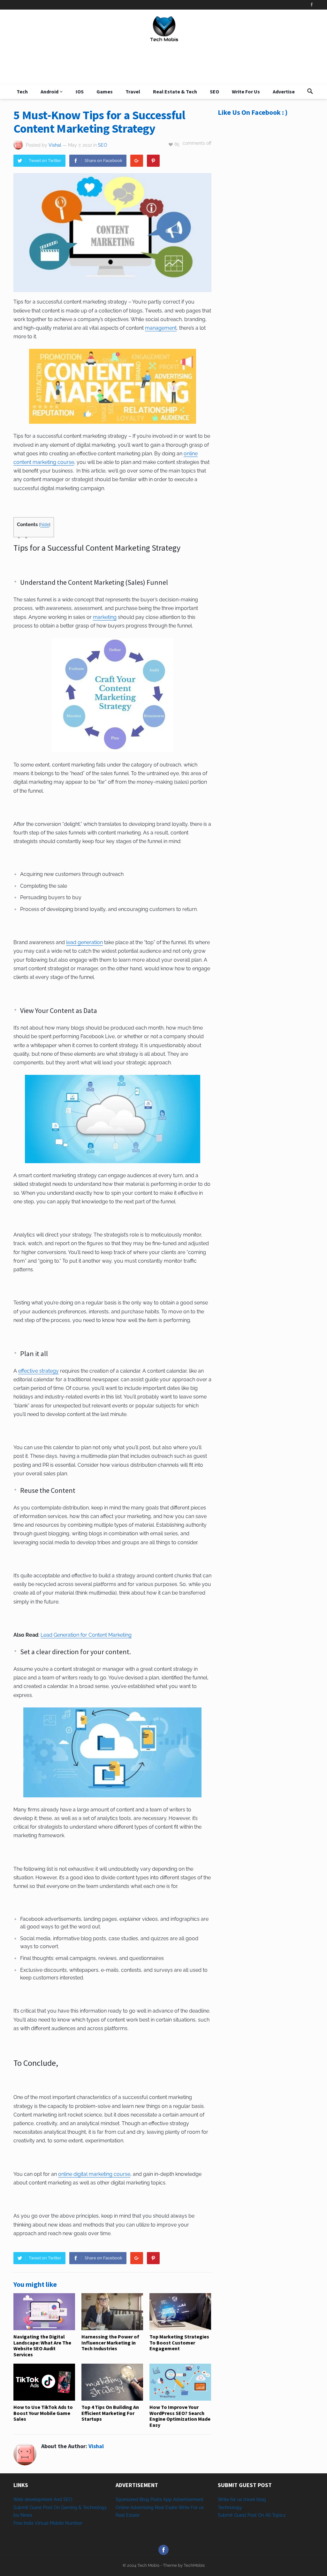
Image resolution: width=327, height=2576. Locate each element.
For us (197, 2507)
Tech (22, 92)
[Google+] (137, 161)
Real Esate (167, 2507)
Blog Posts (151, 2499)
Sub (222, 2515)
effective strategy (38, 1371)
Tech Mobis (148, 2565)
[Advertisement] (266, 177)
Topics (279, 2515)
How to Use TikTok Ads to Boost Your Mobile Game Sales (43, 2413)
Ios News (23, 2515)
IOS (80, 92)
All (268, 2515)
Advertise (284, 92)
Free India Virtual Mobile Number (48, 2523)
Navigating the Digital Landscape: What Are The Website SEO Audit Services (42, 2345)
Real (120, 2515)
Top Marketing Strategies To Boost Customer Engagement (179, 2342)
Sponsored (127, 2499)
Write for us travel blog (242, 2499)
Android (49, 92)
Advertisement (188, 2499)
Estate (133, 2515)
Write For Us (246, 92)
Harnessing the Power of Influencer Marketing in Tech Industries (110, 2342)
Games (105, 92)
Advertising (142, 2507)
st (244, 2515)
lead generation (84, 942)
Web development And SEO (43, 2499)
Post (252, 2515)
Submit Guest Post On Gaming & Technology (60, 2507)
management (161, 328)
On (261, 2515)
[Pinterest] (153, 161)
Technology (230, 2507)
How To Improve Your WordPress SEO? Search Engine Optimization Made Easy (180, 2416)
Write (184, 2507)
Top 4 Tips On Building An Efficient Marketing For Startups (110, 2413)
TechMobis (194, 2565)
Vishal (55, 145)
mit (229, 2515)
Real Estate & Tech (175, 92)
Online (122, 2507)
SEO (214, 92)
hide (45, 525)
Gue (238, 2515)
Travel (133, 92)
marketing (105, 617)
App (168, 2499)
